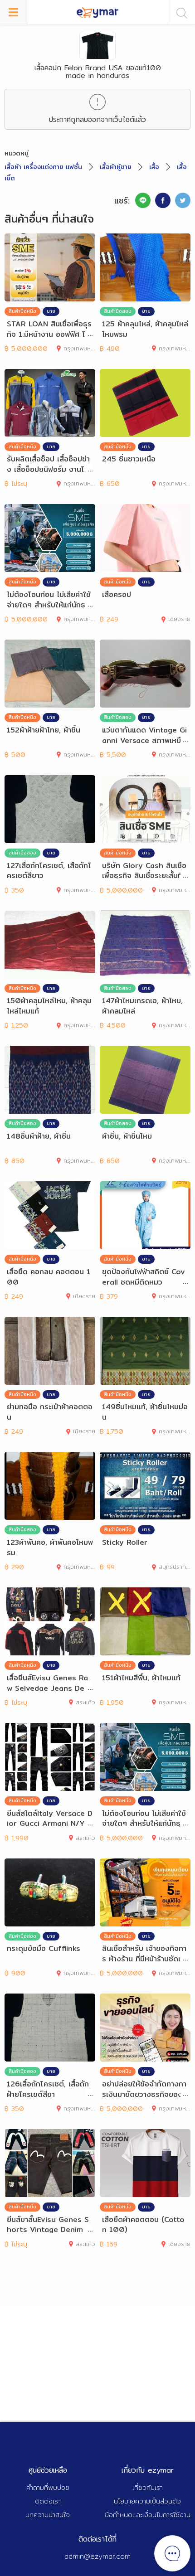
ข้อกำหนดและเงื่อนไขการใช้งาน (148, 2515)
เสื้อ (154, 167)
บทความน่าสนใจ (48, 2515)
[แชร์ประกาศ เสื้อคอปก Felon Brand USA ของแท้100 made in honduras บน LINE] (143, 200)
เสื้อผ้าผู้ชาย (116, 167)
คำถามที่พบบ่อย (48, 2487)
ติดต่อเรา (48, 2501)
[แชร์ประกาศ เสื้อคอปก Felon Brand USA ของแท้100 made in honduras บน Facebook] (163, 200)
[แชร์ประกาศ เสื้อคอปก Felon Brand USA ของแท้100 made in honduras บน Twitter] (183, 200)
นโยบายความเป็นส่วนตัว (147, 2501)
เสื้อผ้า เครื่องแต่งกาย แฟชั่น (43, 167)
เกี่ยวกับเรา (148, 2487)
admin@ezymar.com (97, 2556)
